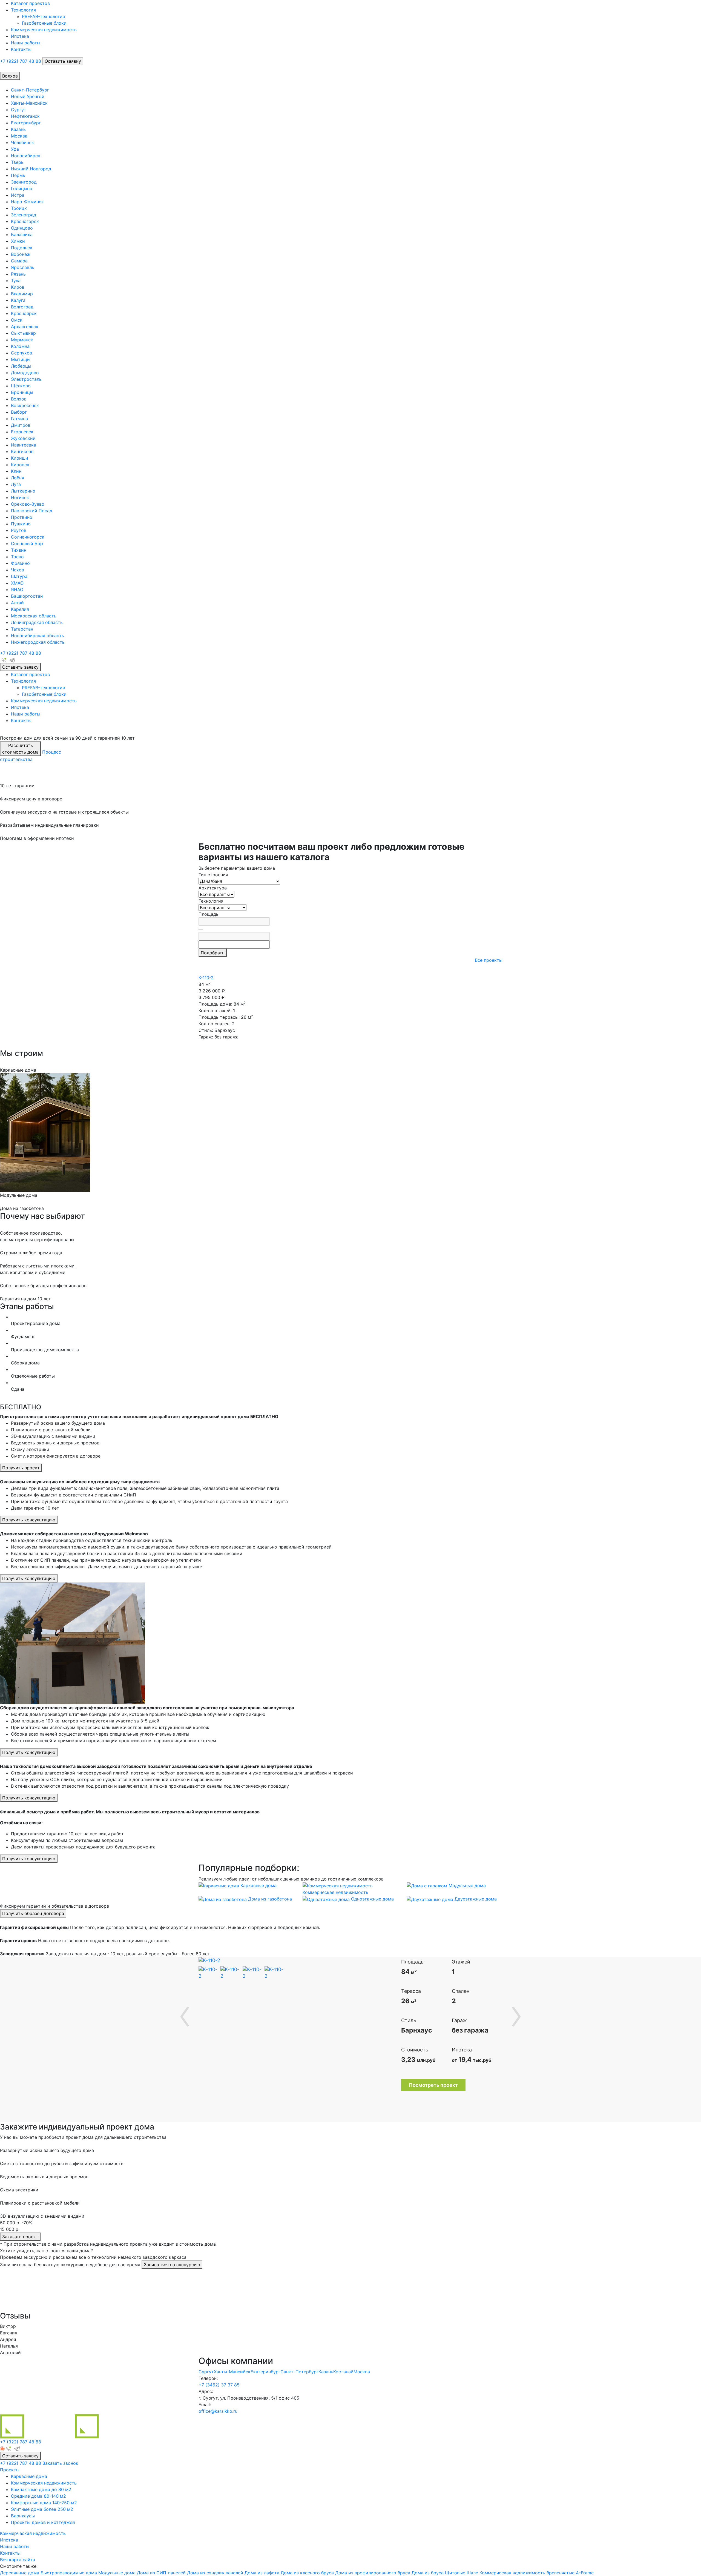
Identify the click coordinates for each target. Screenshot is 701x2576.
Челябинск (22, 142)
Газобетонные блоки (44, 23)
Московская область (34, 616)
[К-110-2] (204, 1960)
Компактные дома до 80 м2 (41, 2489)
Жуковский (23, 438)
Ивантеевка (24, 445)
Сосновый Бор (27, 543)
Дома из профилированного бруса (373, 2573)
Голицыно (22, 188)
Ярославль (23, 267)
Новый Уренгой (28, 96)
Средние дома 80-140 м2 (38, 2496)
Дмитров (21, 425)
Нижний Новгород (31, 169)
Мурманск (22, 340)
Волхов (19, 399)
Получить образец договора (33, 1913)
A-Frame (585, 2573)
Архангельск (25, 327)
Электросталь (26, 379)
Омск (17, 320)
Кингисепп (22, 451)
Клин (16, 471)
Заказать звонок (60, 2463)
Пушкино (21, 524)
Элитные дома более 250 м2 (42, 2509)
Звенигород (24, 182)
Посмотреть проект (433, 2085)
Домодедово (25, 373)
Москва (19, 136)
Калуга (18, 300)
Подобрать (213, 953)
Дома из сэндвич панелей (215, 2573)
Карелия (20, 609)
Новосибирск (26, 156)
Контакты (21, 49)
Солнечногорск (28, 537)
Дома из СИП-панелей (161, 2573)
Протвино (22, 517)
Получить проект (21, 1468)
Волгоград (22, 307)
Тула (16, 281)
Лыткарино (23, 491)
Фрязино (20, 563)
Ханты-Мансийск (29, 103)
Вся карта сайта (18, 2560)
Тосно (17, 557)
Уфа (15, 149)
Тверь (17, 162)
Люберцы (21, 366)
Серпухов (21, 353)
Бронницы (22, 392)
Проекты (10, 2470)
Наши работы (26, 43)
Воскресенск (25, 405)
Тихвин (19, 550)
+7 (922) (21, 61)
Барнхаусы (23, 2516)
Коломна (20, 346)
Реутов (19, 530)
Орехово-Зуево (28, 504)
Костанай (343, 2372)
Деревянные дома (20, 2573)
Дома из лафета (262, 2573)
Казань (18, 129)
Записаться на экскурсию (172, 2265)
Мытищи (20, 359)
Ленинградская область (37, 622)
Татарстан (22, 629)
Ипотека (20, 36)
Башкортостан (27, 596)
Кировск (20, 465)
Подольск (22, 248)
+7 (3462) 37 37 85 (219, 2385)
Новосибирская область (38, 636)
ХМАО (17, 583)
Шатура (19, 576)
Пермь (18, 175)
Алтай (17, 603)
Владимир (22, 294)
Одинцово (22, 228)
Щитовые (455, 2573)
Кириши (20, 458)
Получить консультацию (29, 1520)
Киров (18, 287)
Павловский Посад (32, 511)
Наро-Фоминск (27, 202)
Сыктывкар (23, 333)
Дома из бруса (428, 2573)
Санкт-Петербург (30, 90)
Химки (18, 241)
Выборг (19, 412)
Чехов (18, 570)
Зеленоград (24, 215)
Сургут (19, 110)
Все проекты (489, 960)
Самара (19, 261)
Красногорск (25, 221)
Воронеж (21, 254)
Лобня (18, 478)
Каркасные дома (29, 2476)
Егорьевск (22, 432)
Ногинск (20, 497)
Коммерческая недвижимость (44, 30)
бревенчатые (561, 2573)
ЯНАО (17, 589)
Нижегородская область (38, 642)
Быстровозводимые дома (69, 2573)
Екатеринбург (26, 123)
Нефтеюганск (25, 116)
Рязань (18, 274)
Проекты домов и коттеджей (43, 2522)
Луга (16, 484)
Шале (472, 2573)
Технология (23, 10)
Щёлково (21, 386)
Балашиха (22, 234)
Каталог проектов (30, 3)
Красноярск (24, 313)
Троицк (19, 208)
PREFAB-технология (43, 16)
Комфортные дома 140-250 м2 (44, 2503)
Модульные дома (117, 2573)
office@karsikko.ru (218, 2411)
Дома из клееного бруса (307, 2573)
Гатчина (19, 419)
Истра (18, 195)
